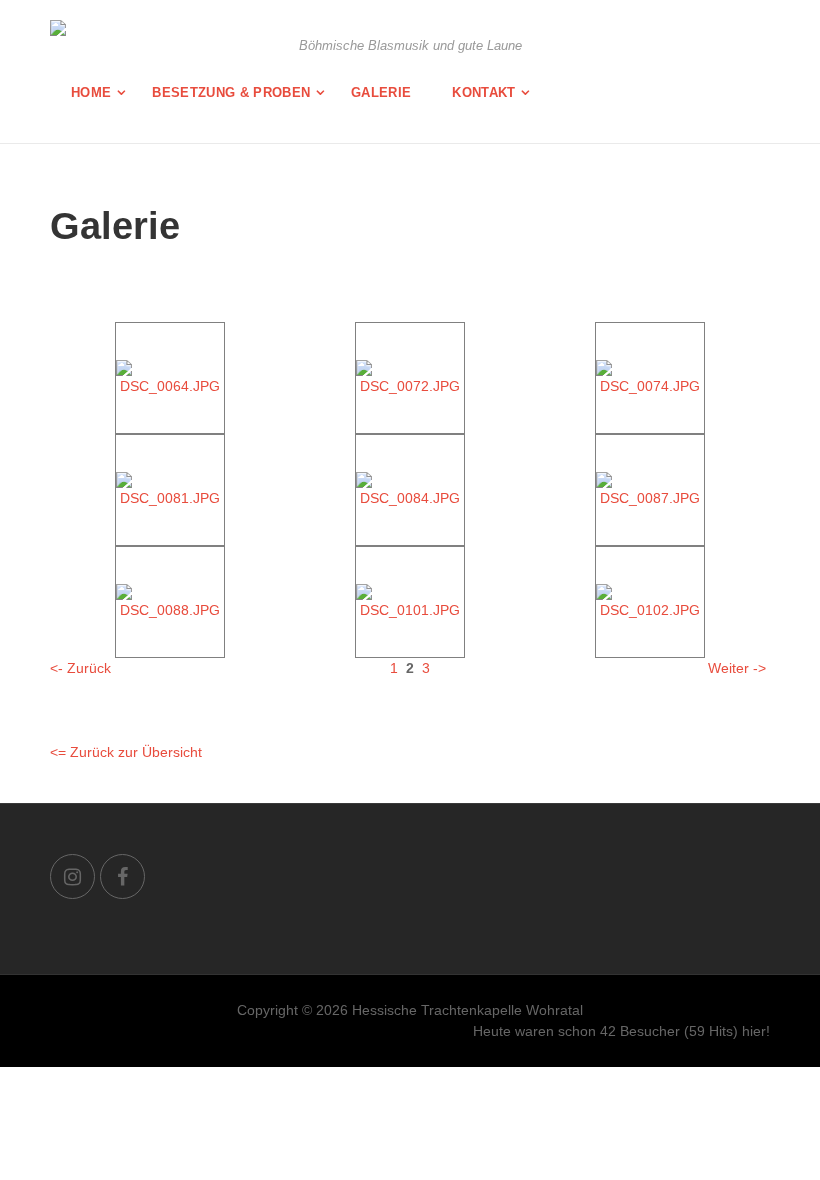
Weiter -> (737, 668)
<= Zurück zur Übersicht (126, 752)
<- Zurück (80, 668)
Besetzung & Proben (231, 92)
